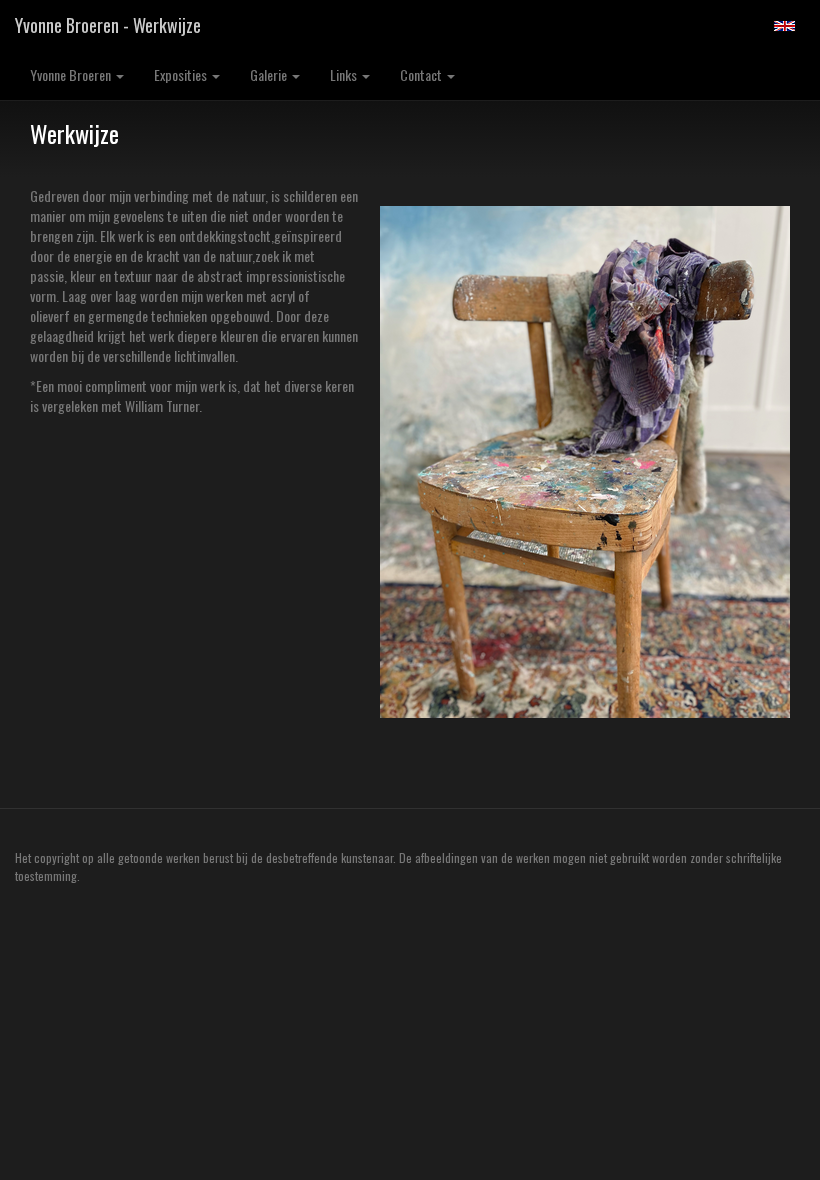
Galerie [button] (270, 74)
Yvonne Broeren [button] (72, 74)
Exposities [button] (182, 74)
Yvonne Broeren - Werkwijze (108, 25)
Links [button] (345, 74)
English (784, 26)
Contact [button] (422, 74)
